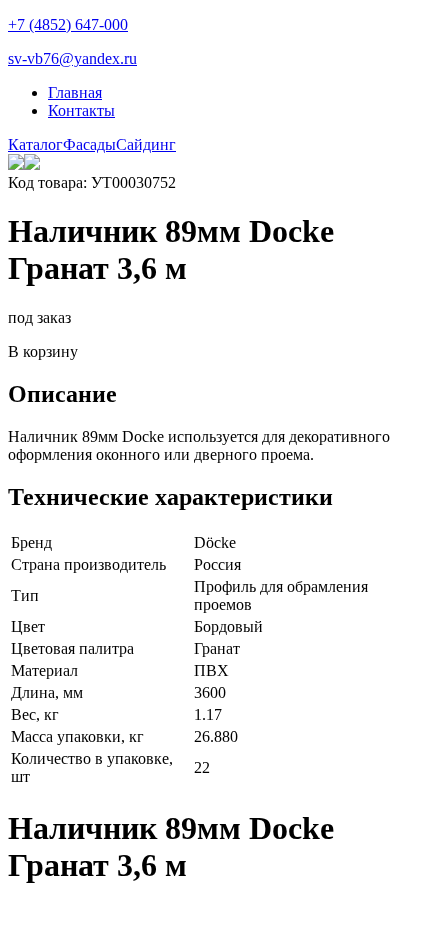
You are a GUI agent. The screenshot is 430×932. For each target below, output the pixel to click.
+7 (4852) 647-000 (68, 24)
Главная (75, 92)
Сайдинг (146, 144)
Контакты (81, 110)
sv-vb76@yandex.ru (72, 58)
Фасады (89, 144)
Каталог (35, 144)
